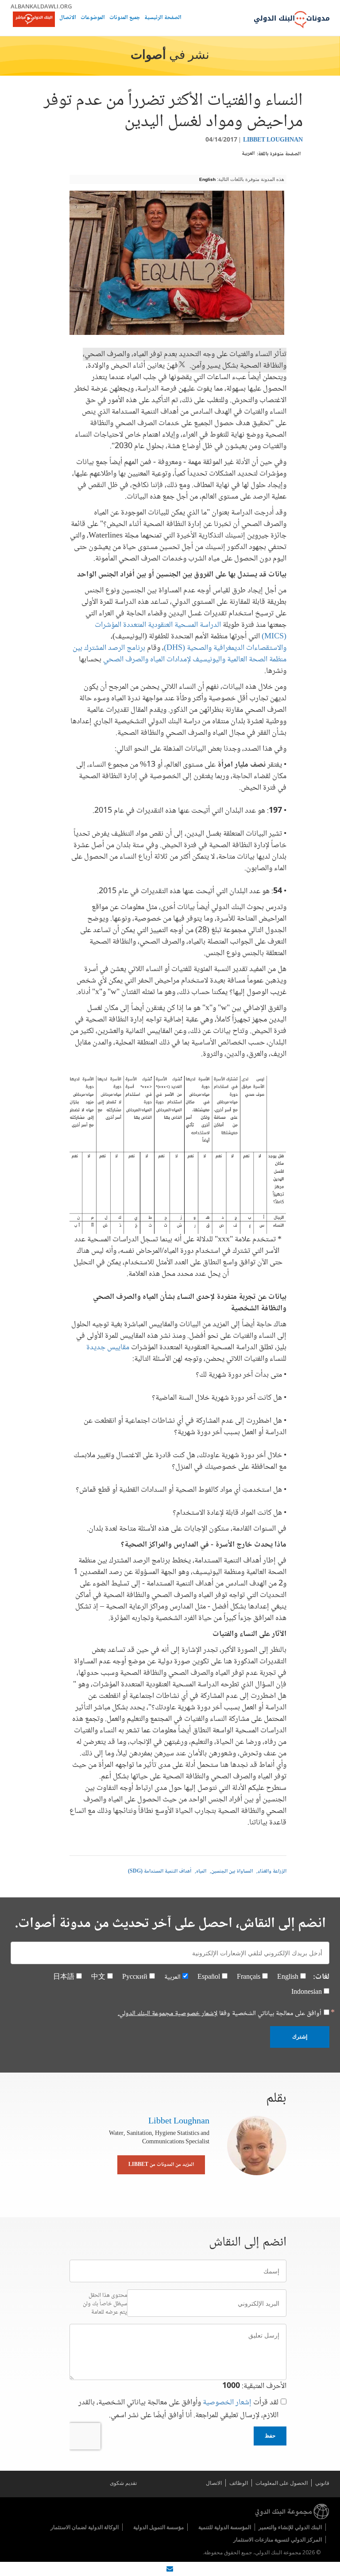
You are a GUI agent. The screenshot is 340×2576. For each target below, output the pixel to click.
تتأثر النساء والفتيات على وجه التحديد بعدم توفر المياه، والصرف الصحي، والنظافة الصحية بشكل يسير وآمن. (185, 360)
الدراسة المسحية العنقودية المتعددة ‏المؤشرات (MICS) (191, 631)
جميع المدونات (125, 18)
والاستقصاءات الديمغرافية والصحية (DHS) (225, 648)
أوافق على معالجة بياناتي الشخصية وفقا (220, 2014)
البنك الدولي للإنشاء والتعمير (290, 2527)
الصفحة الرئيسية (163, 18)
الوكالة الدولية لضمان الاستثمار (85, 2527)
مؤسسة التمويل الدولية (158, 2527)
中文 (98, 1977)
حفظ (270, 2436)
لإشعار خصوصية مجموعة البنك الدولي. (168, 2014)
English (207, 179)
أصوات (148, 56)
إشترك (300, 2037)
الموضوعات (93, 18)
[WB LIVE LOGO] (34, 20)
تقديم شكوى (123, 2483)
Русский (135, 1977)
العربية (248, 154)
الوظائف (239, 2483)
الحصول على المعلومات (282, 2483)
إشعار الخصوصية (227, 2403)
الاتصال (68, 18)
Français (249, 1977)
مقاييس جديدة (108, 1348)
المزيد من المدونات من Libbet (161, 2165)
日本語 (64, 1977)
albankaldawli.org (41, 6)
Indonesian (307, 1992)
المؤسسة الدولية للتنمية (225, 2527)
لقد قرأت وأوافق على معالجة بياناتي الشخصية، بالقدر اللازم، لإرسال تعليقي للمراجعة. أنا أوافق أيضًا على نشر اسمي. (178, 2409)
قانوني (322, 2483)
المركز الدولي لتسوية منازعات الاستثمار (278, 2540)
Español (209, 1977)
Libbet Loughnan (273, 140)
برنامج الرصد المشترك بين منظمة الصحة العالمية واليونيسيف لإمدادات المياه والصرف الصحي (180, 654)
